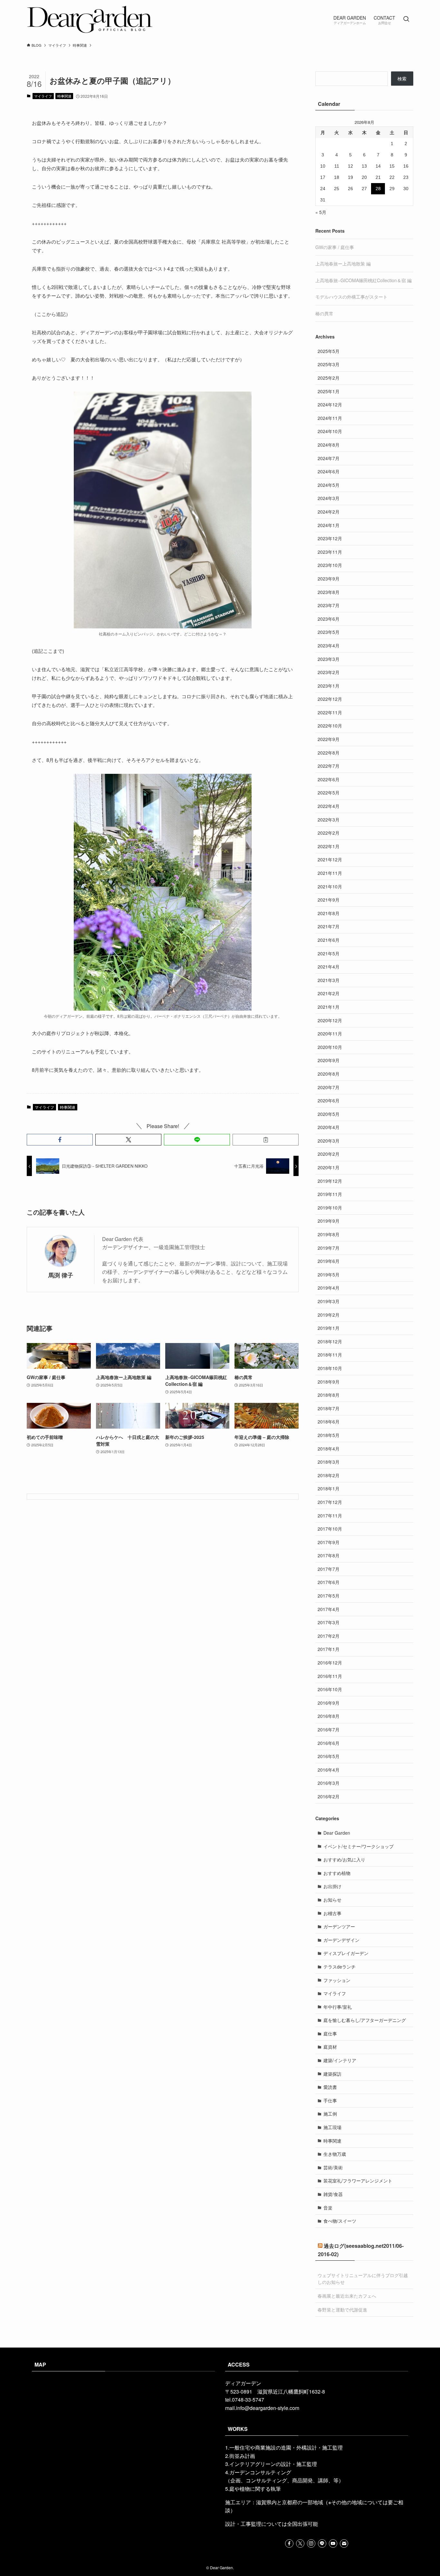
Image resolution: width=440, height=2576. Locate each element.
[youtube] (333, 2544)
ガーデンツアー (339, 1926)
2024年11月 (330, 418)
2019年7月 (329, 1248)
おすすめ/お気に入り (344, 1859)
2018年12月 (330, 1341)
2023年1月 (329, 686)
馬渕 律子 (61, 1275)
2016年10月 (330, 1689)
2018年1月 (329, 1488)
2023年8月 (329, 592)
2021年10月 (330, 886)
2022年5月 (329, 792)
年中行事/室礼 (338, 2007)
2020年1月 (329, 1167)
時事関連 (64, 96)
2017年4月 (329, 1609)
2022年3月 (329, 820)
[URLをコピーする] (266, 1140)
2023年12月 (330, 538)
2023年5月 (329, 632)
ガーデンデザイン (341, 1940)
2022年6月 (329, 779)
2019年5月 (329, 1274)
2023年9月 (329, 579)
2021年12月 (330, 859)
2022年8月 (329, 753)
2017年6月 (329, 1582)
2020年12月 (330, 1020)
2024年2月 (329, 512)
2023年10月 (330, 565)
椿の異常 (324, 313)
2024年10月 (330, 431)
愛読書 (330, 2087)
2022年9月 (329, 739)
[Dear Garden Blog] (90, 19)
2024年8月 (329, 445)
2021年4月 (329, 967)
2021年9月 (329, 900)
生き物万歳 (335, 2154)
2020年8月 (329, 1074)
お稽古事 (332, 1913)
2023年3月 (329, 659)
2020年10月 (330, 1047)
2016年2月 (329, 1796)
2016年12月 (330, 1663)
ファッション (337, 1980)
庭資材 (330, 2047)
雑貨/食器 (333, 2194)
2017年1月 (329, 1649)
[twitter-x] (300, 2544)
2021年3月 (329, 980)
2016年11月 (330, 1676)
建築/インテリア (340, 2060)
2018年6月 (329, 1422)
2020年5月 (329, 1114)
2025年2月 (329, 378)
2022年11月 (330, 712)
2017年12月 (330, 1502)
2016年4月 (329, 1770)
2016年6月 (329, 1743)
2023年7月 (329, 605)
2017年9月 (329, 1542)
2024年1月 (329, 525)
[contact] (344, 2544)
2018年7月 (329, 1408)
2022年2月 (329, 833)
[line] (322, 2544)
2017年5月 (329, 1596)
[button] (60, 1140)
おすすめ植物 (337, 1873)
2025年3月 (329, 364)
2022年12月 (330, 699)
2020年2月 (329, 1154)
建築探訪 (332, 2074)
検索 (402, 79)
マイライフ (43, 96)
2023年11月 (330, 552)
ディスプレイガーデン (346, 1953)
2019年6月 (329, 1261)
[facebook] (289, 2544)
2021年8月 (329, 913)
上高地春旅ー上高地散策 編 (343, 264)
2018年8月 (329, 1395)
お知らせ (332, 1900)
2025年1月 (329, 391)
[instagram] (311, 2544)
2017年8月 (329, 1555)
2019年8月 (329, 1234)
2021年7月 (329, 926)
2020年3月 (329, 1141)
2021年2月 (329, 993)
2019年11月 (330, 1194)
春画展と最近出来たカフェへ (347, 2296)
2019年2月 (329, 1315)
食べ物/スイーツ (340, 2221)
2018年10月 (330, 1368)
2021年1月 (329, 1007)
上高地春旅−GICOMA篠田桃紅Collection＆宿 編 (363, 280)
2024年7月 (329, 458)
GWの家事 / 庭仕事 (335, 247)
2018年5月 (329, 1435)
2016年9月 (329, 1703)
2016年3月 (329, 1783)
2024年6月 (329, 471)
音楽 (328, 2208)
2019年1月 (329, 1328)
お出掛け (332, 1886)
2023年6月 (329, 619)
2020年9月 (329, 1060)
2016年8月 (329, 1716)
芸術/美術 (333, 2167)
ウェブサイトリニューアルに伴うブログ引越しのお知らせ (363, 2279)
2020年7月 (329, 1087)
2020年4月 (329, 1127)
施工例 (330, 2114)
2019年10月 (330, 1208)
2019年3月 (329, 1301)
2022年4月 (329, 806)
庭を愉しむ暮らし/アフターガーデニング (365, 2020)
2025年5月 (329, 351)
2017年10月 (330, 1529)
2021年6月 (329, 940)
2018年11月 (330, 1355)
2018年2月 (329, 1475)
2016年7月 (329, 1729)
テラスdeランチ (340, 1967)
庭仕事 (330, 2034)
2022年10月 (330, 726)
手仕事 (330, 2100)
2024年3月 (329, 498)
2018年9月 (329, 1382)
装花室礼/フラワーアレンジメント (358, 2181)
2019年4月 (329, 1288)
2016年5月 (329, 1756)
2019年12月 (330, 1181)
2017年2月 (329, 1636)
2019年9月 (329, 1221)
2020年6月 (329, 1100)
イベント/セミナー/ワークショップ (359, 1846)
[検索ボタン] (406, 19)
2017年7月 (329, 1569)
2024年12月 (330, 404)
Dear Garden (337, 1833)
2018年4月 (329, 1449)
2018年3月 (329, 1462)
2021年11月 (330, 873)
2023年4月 (329, 645)
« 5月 (321, 212)
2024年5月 (329, 485)
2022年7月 (329, 766)
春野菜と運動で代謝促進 (342, 2310)
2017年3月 (329, 1622)
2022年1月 (329, 846)
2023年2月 (329, 672)
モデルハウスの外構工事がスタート (351, 297)
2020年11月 (330, 1033)
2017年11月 (330, 1515)
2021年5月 (329, 953)
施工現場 (332, 2127)
